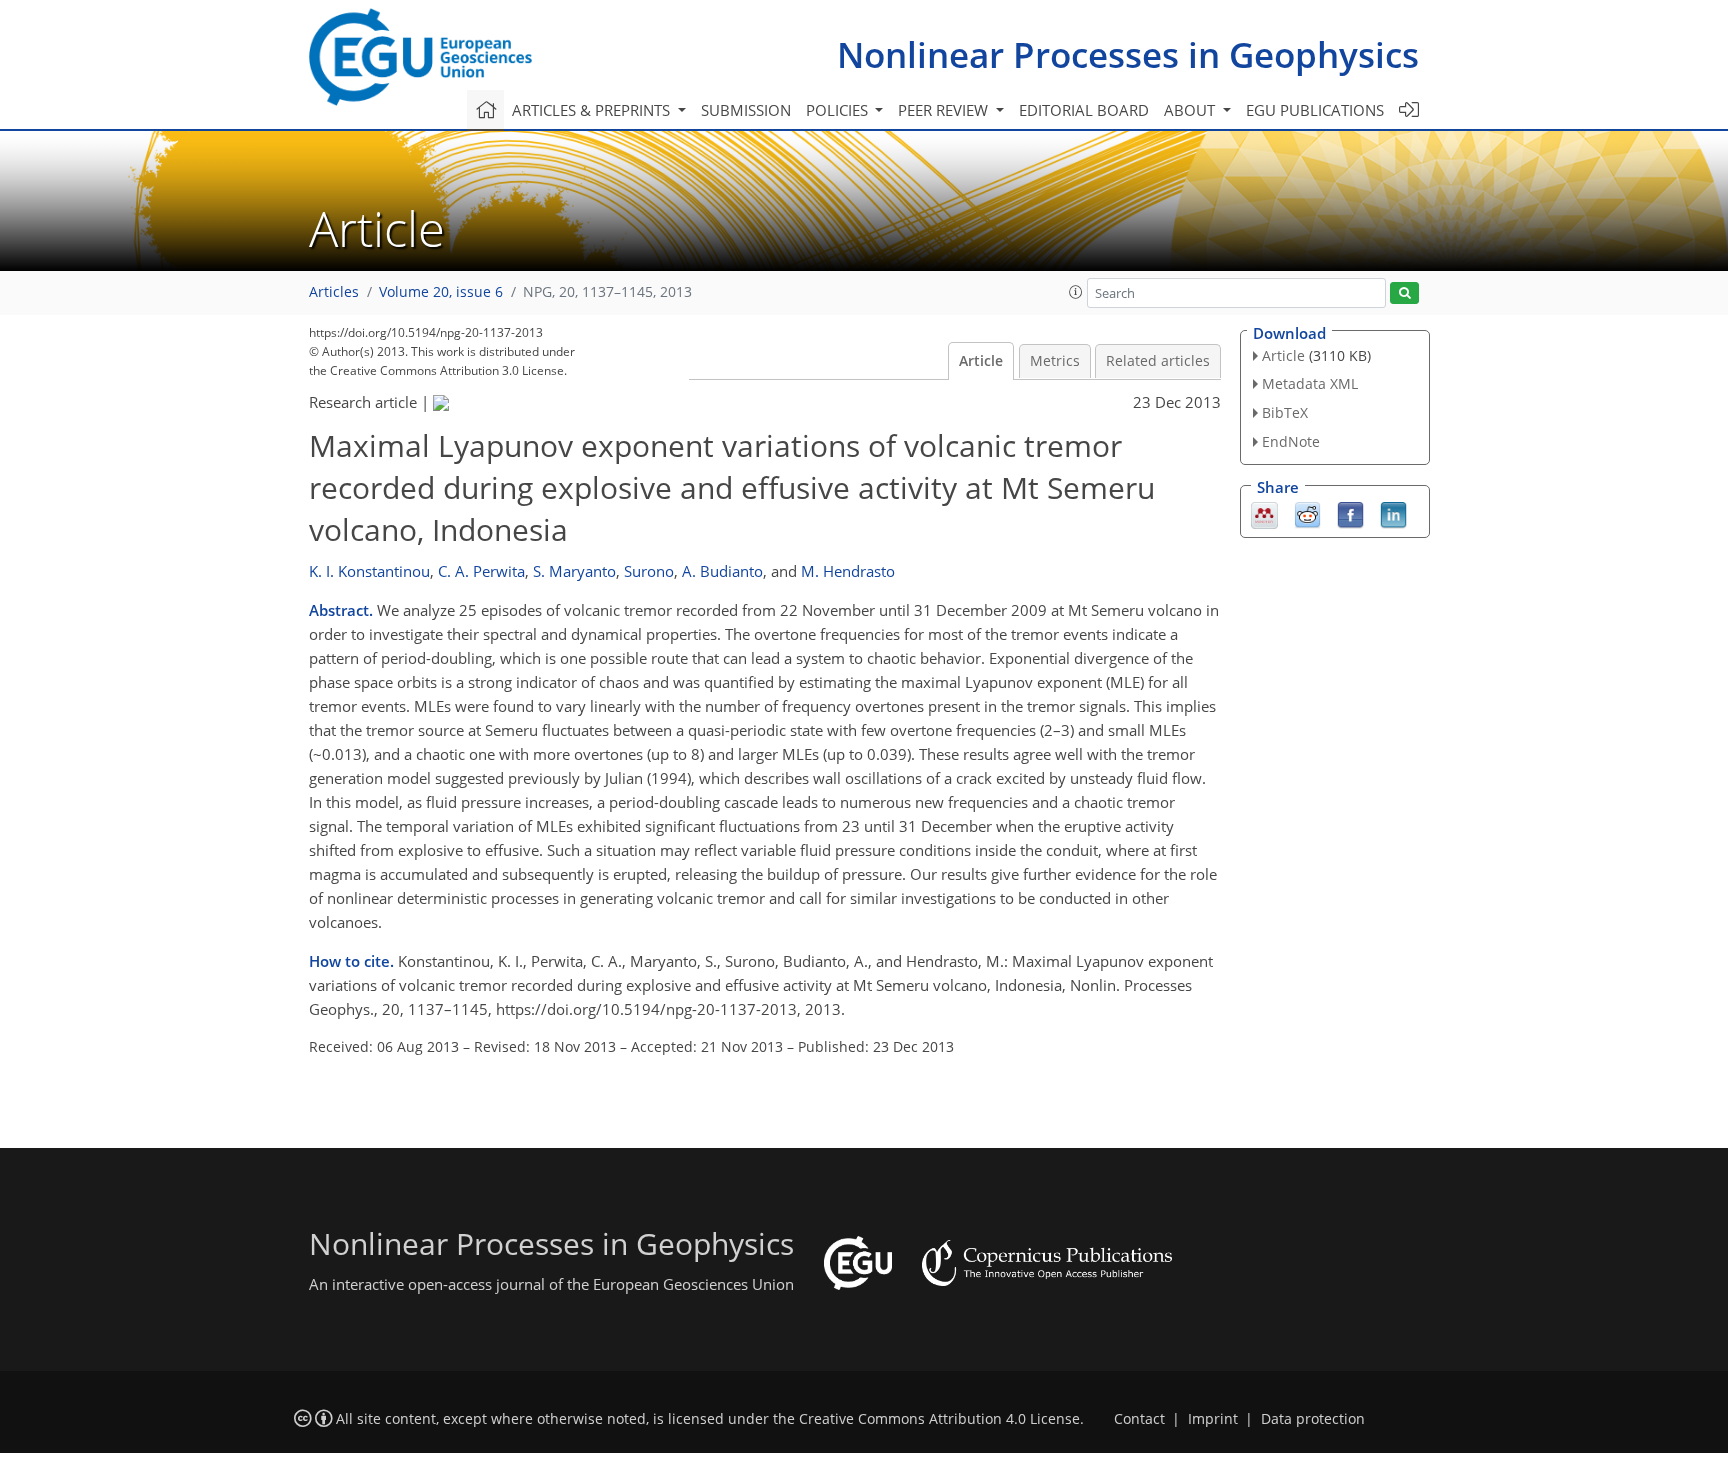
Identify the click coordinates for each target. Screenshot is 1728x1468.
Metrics (1055, 361)
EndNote (1291, 441)
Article (981, 361)
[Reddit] (1307, 513)
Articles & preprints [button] (593, 110)
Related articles (1158, 361)
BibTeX (1285, 412)
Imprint (1213, 1419)
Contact (1139, 1419)
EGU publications (1315, 110)
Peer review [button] (945, 110)
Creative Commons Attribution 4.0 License (939, 1419)
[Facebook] (1350, 513)
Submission (746, 110)
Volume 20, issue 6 (441, 292)
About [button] (1191, 110)
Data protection (1313, 1419)
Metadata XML (1310, 383)
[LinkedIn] (1393, 513)
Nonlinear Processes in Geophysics (1128, 54)
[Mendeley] (1264, 513)
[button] (1076, 292)
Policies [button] (839, 110)
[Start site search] (1404, 293)
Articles (334, 292)
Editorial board (1084, 110)
